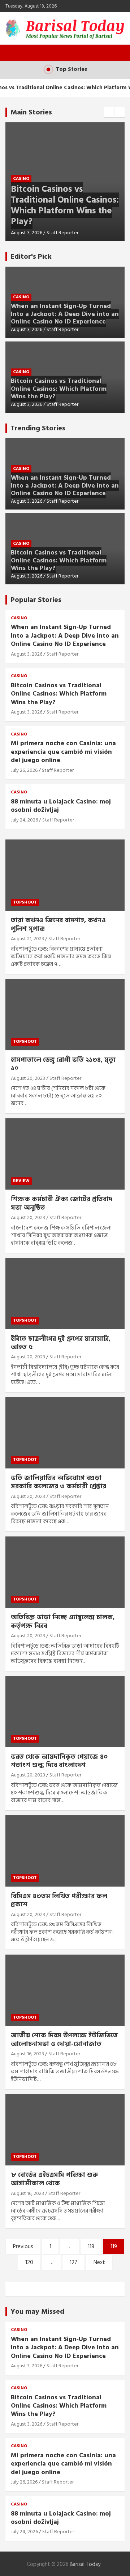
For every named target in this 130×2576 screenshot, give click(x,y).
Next (99, 2262)
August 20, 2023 (28, 1078)
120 (29, 2262)
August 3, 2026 (27, 233)
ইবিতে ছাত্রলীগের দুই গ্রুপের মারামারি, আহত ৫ (61, 1343)
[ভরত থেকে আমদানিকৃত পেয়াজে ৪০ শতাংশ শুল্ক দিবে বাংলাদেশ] (65, 1712)
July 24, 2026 (24, 820)
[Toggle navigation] (14, 53)
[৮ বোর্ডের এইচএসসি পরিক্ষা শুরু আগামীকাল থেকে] (65, 2130)
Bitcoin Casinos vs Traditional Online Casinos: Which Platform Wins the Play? (65, 205)
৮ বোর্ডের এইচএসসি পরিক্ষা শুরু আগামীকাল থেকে (54, 2179)
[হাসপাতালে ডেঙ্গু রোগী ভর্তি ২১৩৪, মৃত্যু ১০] (65, 1015)
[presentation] (109, 112)
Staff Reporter (62, 233)
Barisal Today (85, 2564)
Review (21, 1181)
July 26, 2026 (24, 770)
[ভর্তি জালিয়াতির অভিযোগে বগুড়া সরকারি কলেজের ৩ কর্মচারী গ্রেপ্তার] (65, 1433)
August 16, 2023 (27, 2054)
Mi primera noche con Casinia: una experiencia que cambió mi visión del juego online (63, 752)
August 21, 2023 (27, 939)
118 (91, 2247)
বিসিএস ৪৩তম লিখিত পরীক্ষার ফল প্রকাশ (59, 1900)
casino (21, 179)
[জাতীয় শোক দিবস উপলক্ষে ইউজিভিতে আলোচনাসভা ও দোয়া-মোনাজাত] (65, 1990)
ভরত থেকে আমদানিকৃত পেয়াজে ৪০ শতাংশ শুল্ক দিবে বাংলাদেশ (59, 1761)
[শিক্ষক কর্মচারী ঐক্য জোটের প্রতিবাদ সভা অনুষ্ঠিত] (65, 1154)
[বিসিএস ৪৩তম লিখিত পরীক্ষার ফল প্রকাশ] (65, 1851)
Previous (23, 2247)
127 (73, 2262)
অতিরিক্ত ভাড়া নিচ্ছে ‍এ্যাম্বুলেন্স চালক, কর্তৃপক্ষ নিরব (63, 1621)
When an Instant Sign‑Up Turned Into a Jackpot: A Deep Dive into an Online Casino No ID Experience (65, 314)
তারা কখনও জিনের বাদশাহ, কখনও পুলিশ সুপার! (58, 924)
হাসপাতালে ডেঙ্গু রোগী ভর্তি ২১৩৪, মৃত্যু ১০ (63, 1064)
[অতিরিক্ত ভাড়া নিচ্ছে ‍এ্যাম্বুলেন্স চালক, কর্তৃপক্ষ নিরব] (65, 1572)
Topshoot (25, 902)
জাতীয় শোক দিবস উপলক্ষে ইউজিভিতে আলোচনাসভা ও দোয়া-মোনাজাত (64, 2039)
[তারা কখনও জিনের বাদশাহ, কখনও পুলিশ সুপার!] (65, 875)
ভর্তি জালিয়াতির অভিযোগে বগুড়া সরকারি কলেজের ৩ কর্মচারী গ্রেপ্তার (58, 1482)
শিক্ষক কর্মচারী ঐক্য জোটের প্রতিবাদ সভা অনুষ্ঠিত (62, 1203)
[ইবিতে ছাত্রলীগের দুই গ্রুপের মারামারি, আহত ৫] (65, 1293)
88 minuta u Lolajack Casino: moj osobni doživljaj (61, 806)
